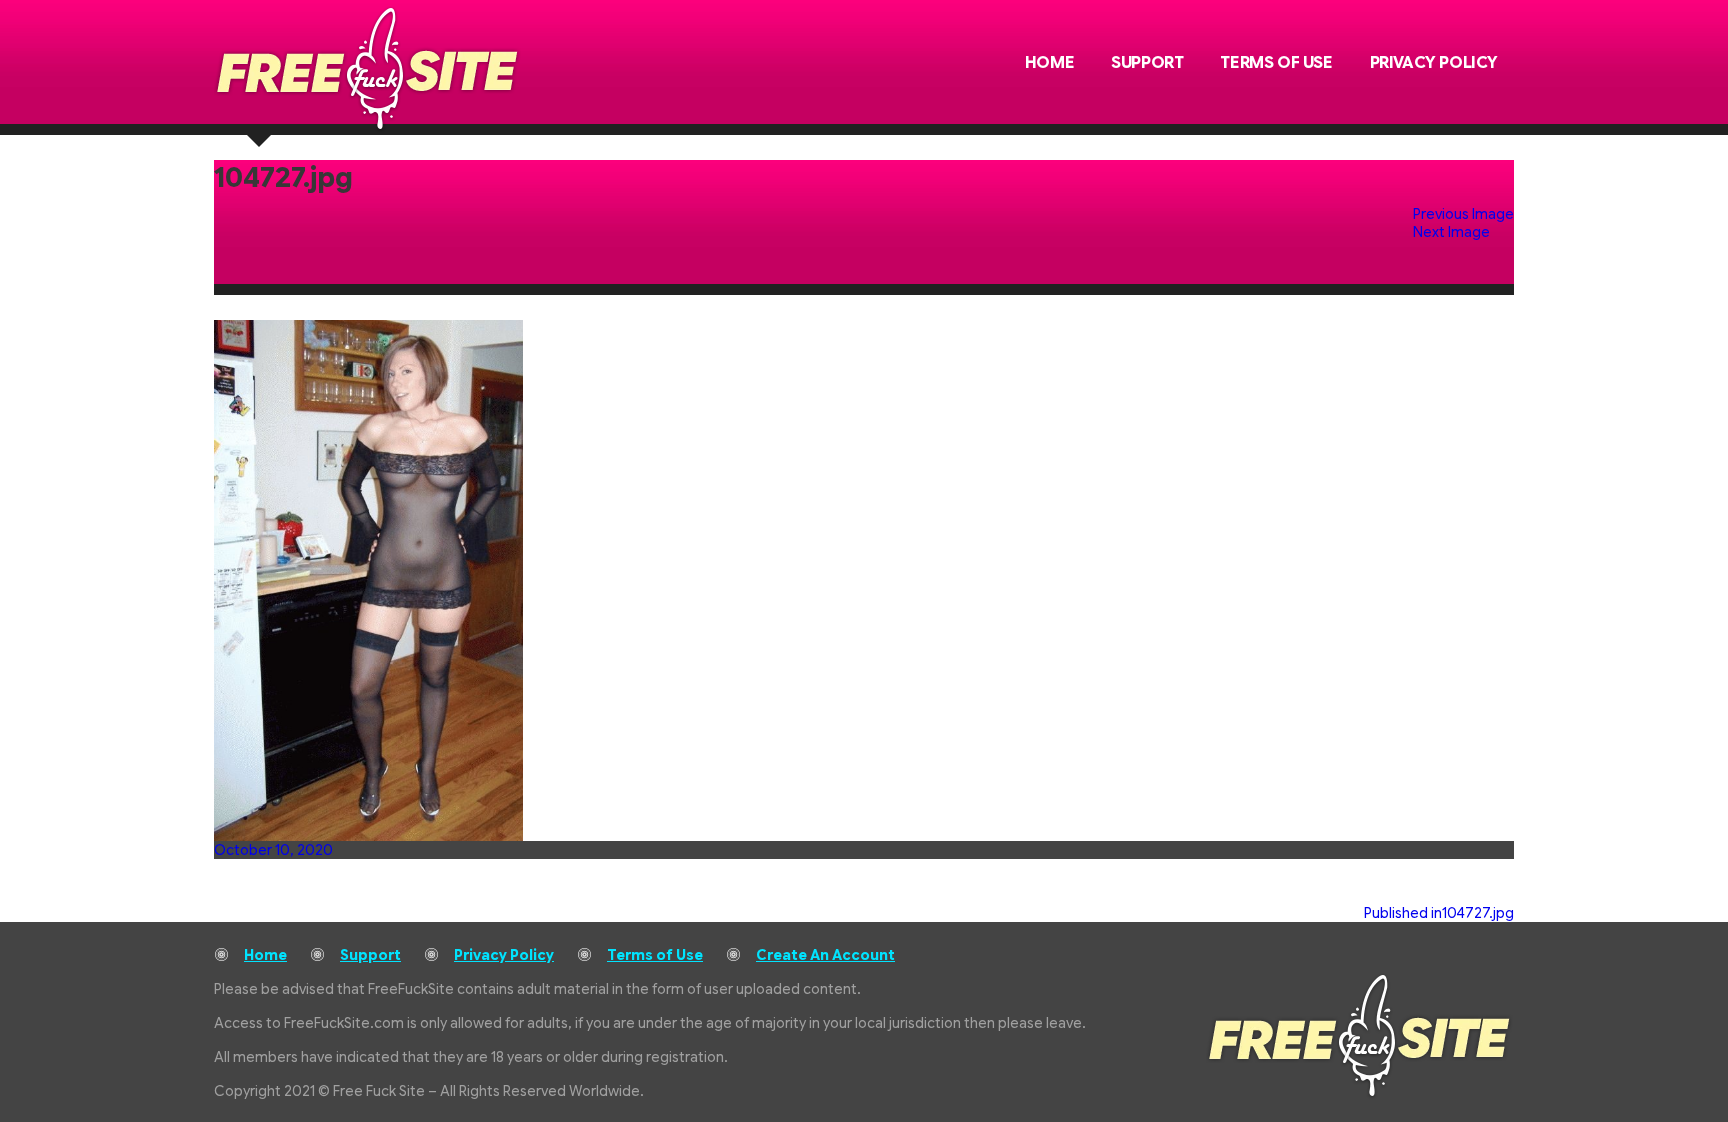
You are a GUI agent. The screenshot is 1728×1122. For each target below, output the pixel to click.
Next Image (1451, 232)
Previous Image (1463, 214)
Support (1147, 63)
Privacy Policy (1434, 63)
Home (1049, 63)
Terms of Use (1276, 63)
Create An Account (825, 955)
